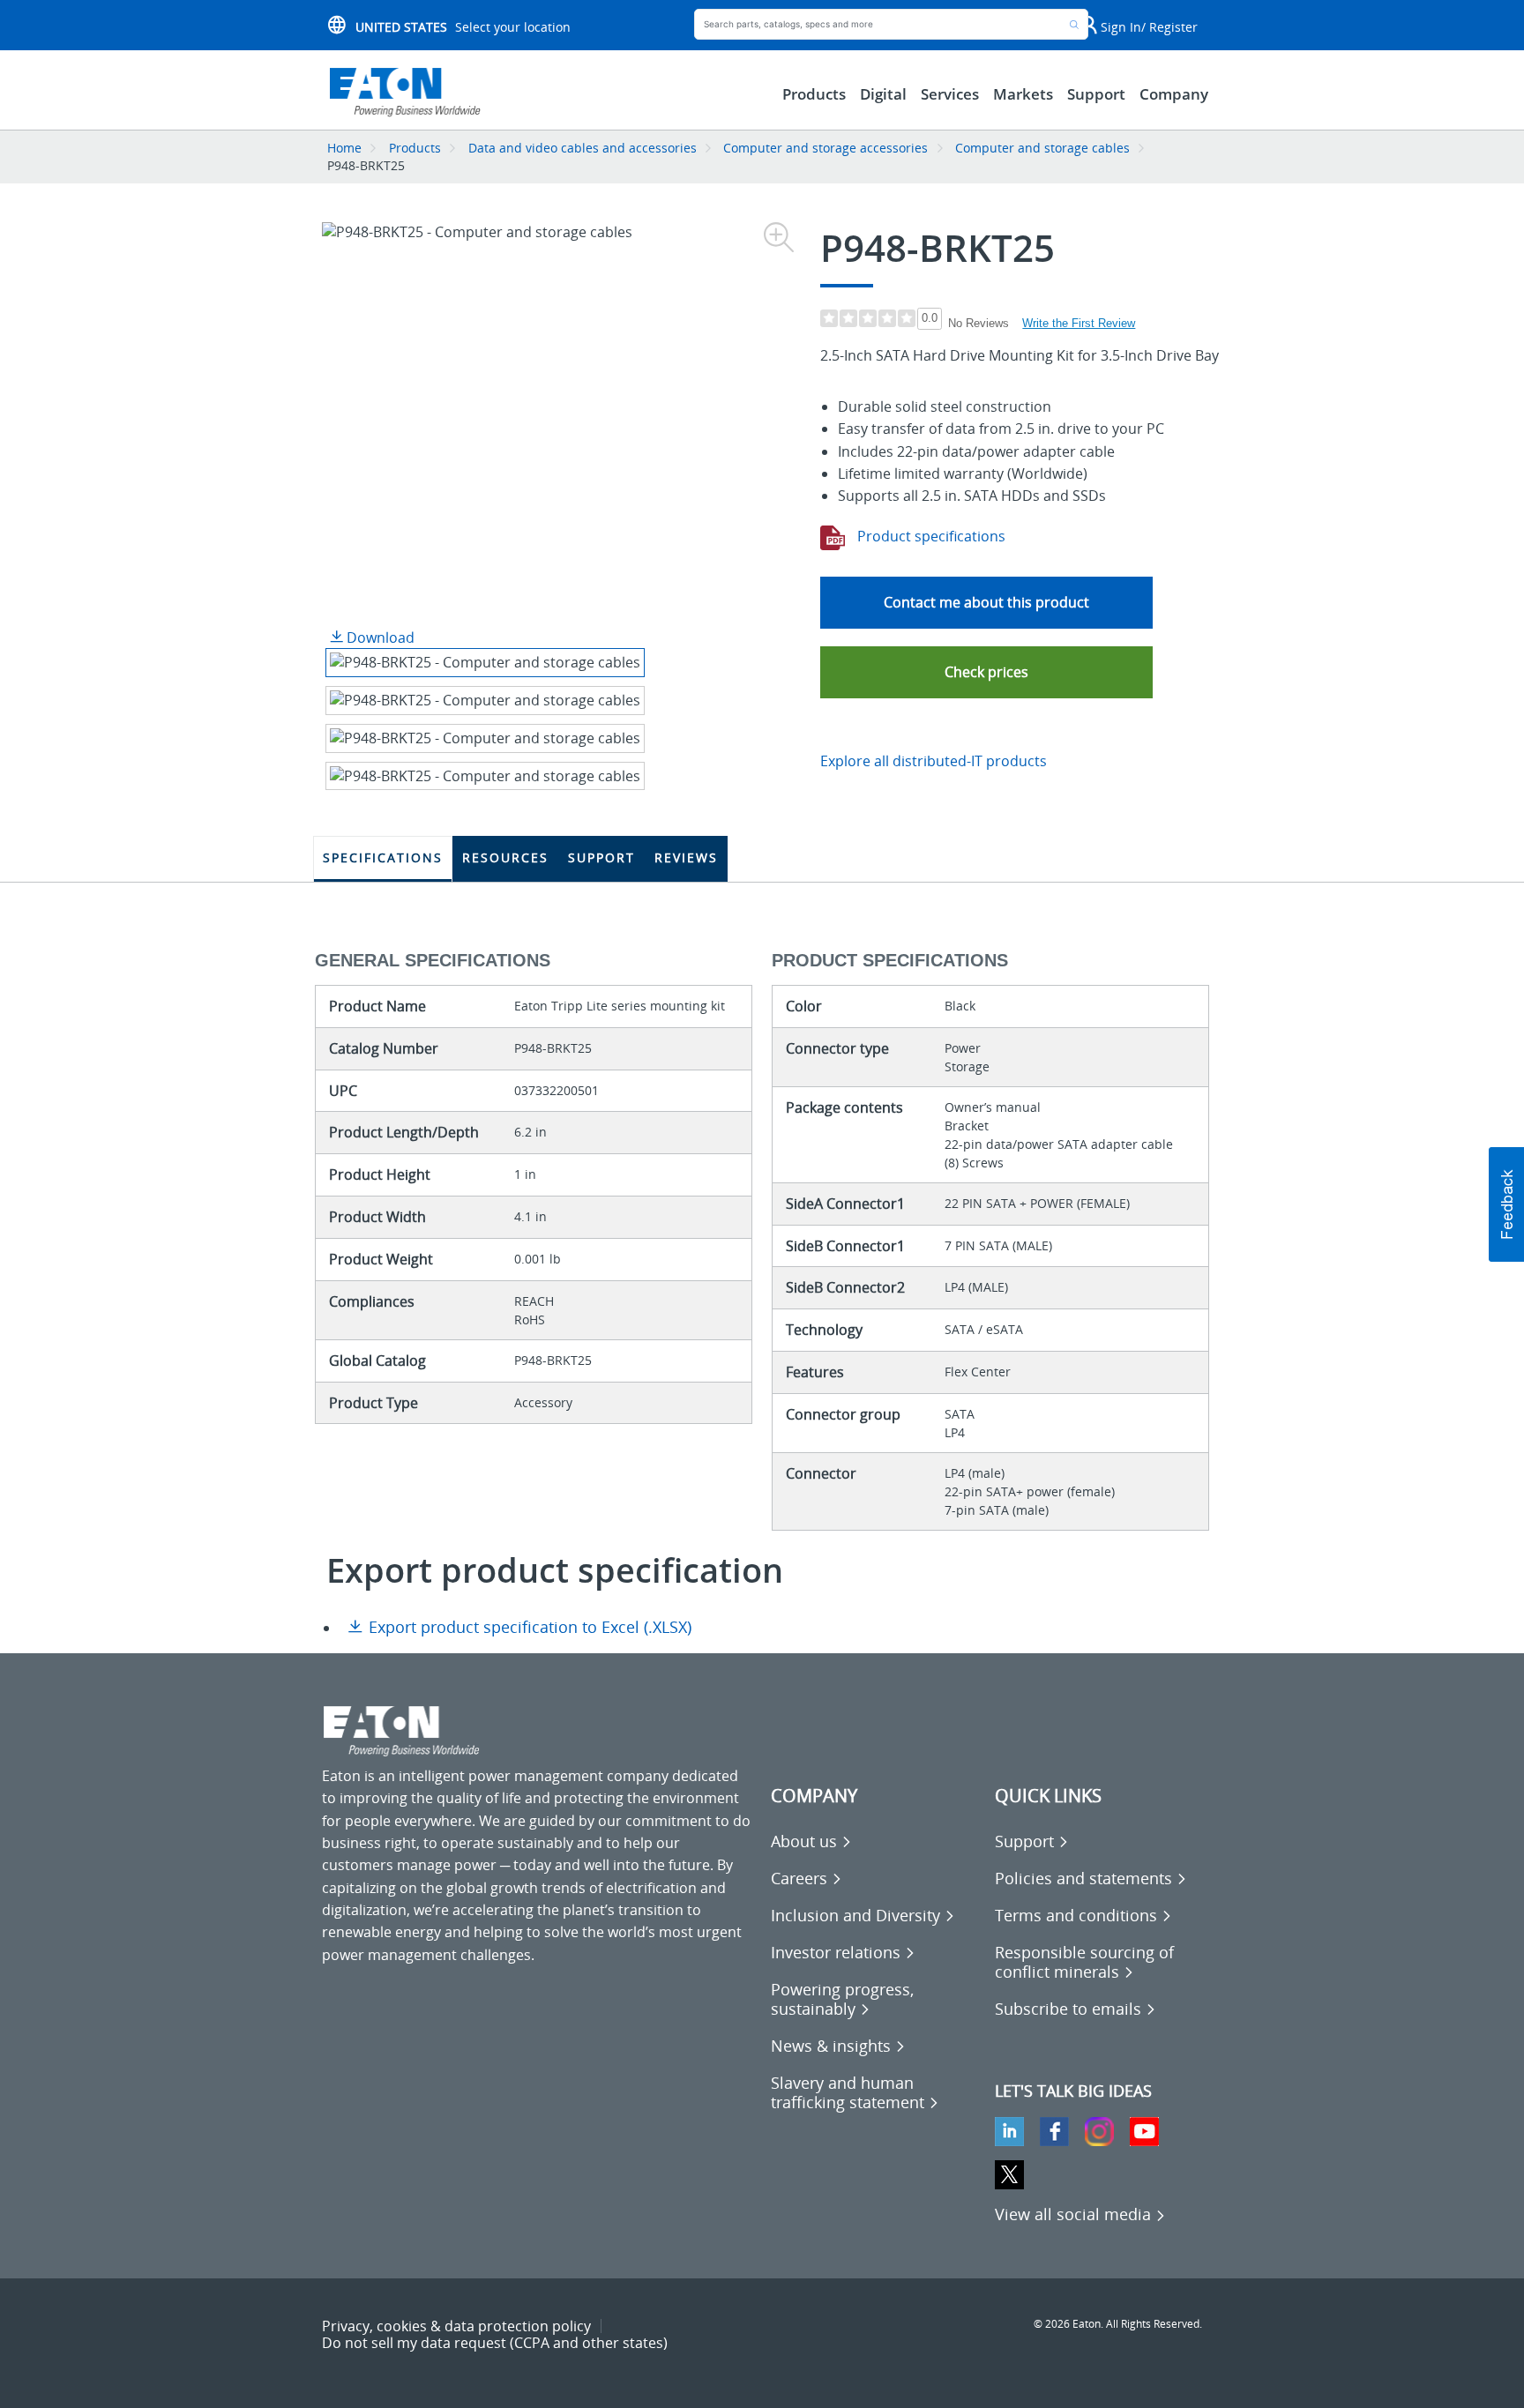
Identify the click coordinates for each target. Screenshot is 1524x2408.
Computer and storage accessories (825, 148)
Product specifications (930, 536)
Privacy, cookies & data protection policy (456, 2326)
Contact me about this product (986, 602)
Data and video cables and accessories (584, 148)
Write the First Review (1079, 323)
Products (415, 148)
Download (379, 637)
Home (344, 148)
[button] (986, 672)
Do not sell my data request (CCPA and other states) (495, 2343)
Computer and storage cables (1042, 148)
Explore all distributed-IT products (934, 761)
